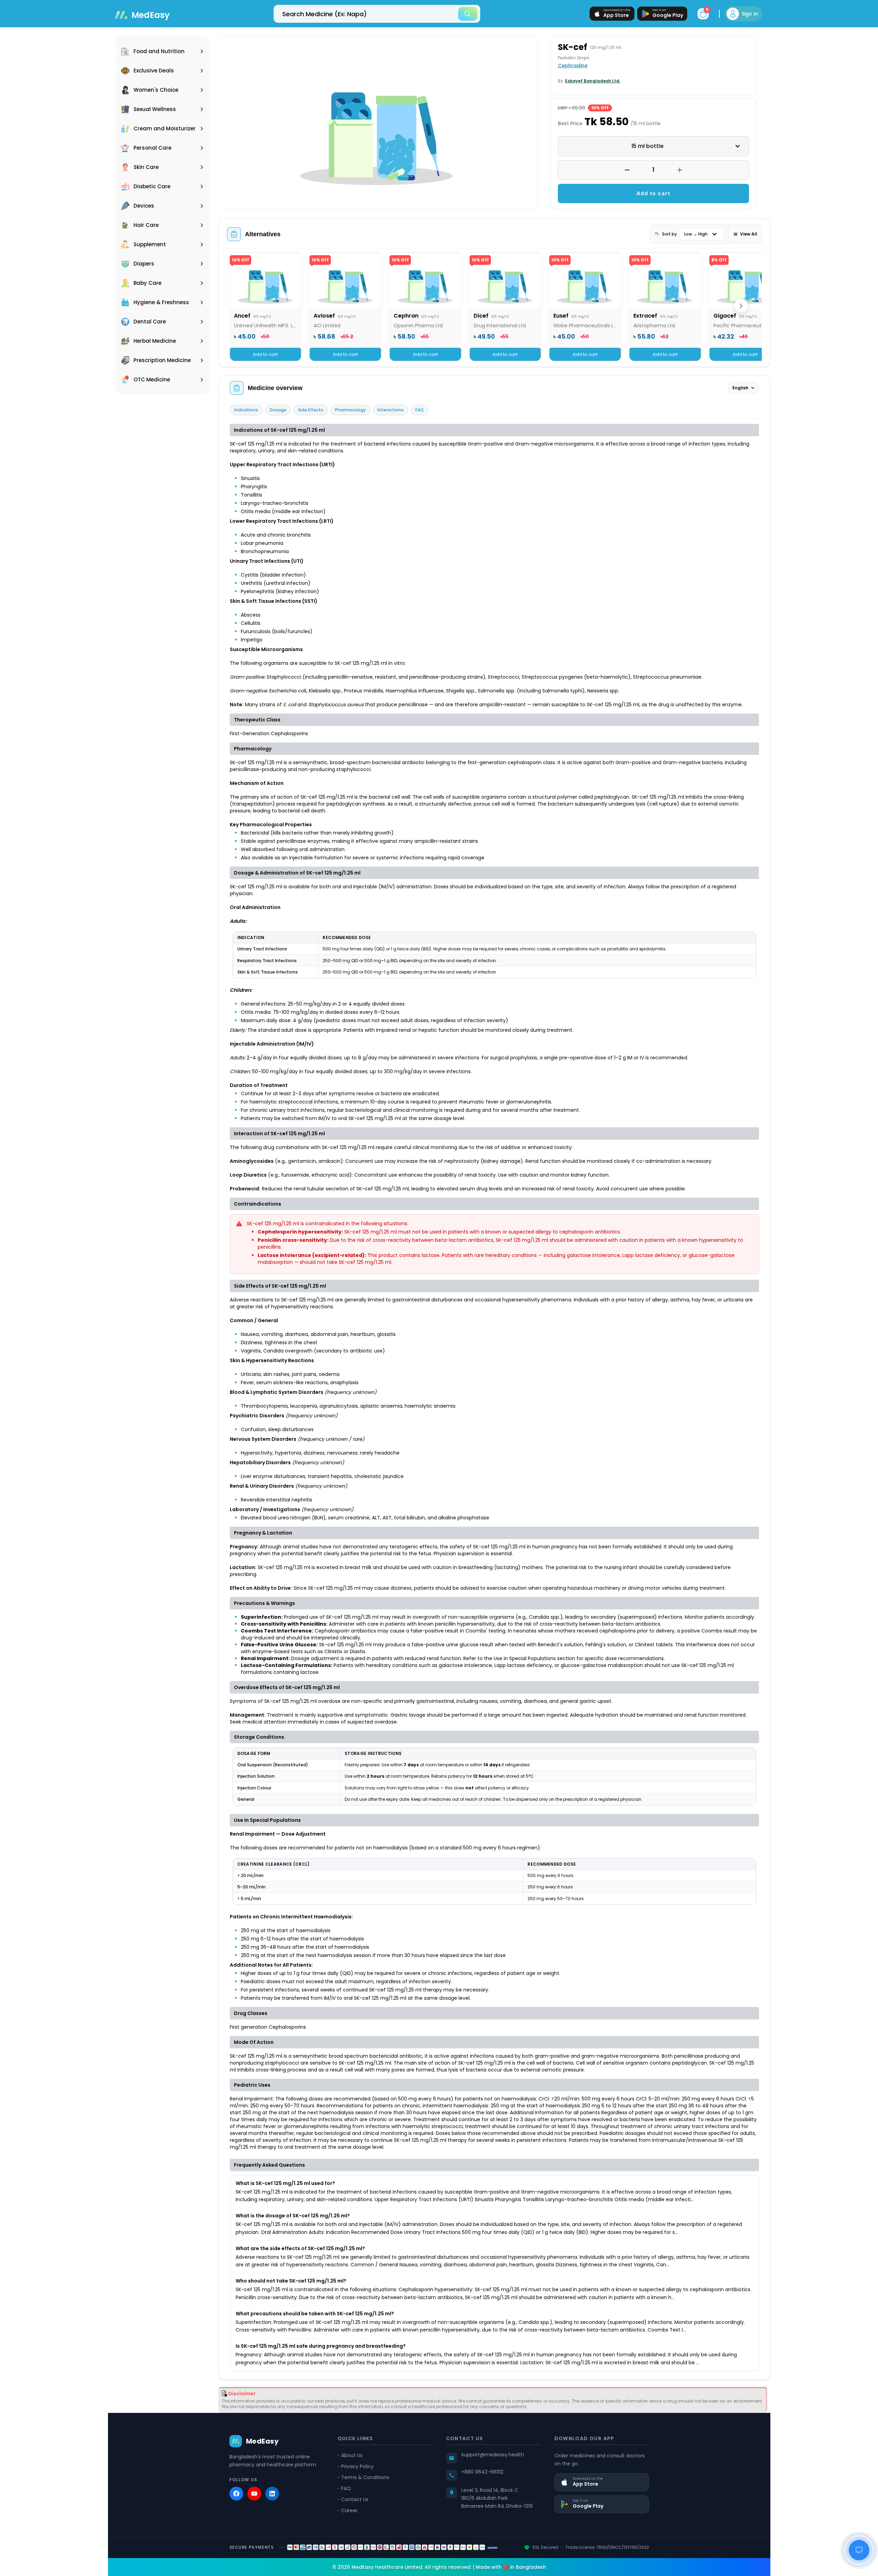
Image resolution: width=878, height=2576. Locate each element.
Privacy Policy (357, 2466)
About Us (352, 2455)
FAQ (420, 410)
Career (349, 2510)
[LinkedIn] (272, 2494)
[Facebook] (236, 2494)
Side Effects (311, 410)
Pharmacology (350, 410)
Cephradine (573, 66)
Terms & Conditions (365, 2477)
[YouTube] (254, 2494)
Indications (246, 410)
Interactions (391, 410)
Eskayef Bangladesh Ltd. (593, 81)
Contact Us (355, 2499)
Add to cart (654, 193)
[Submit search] (468, 14)
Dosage (278, 410)
